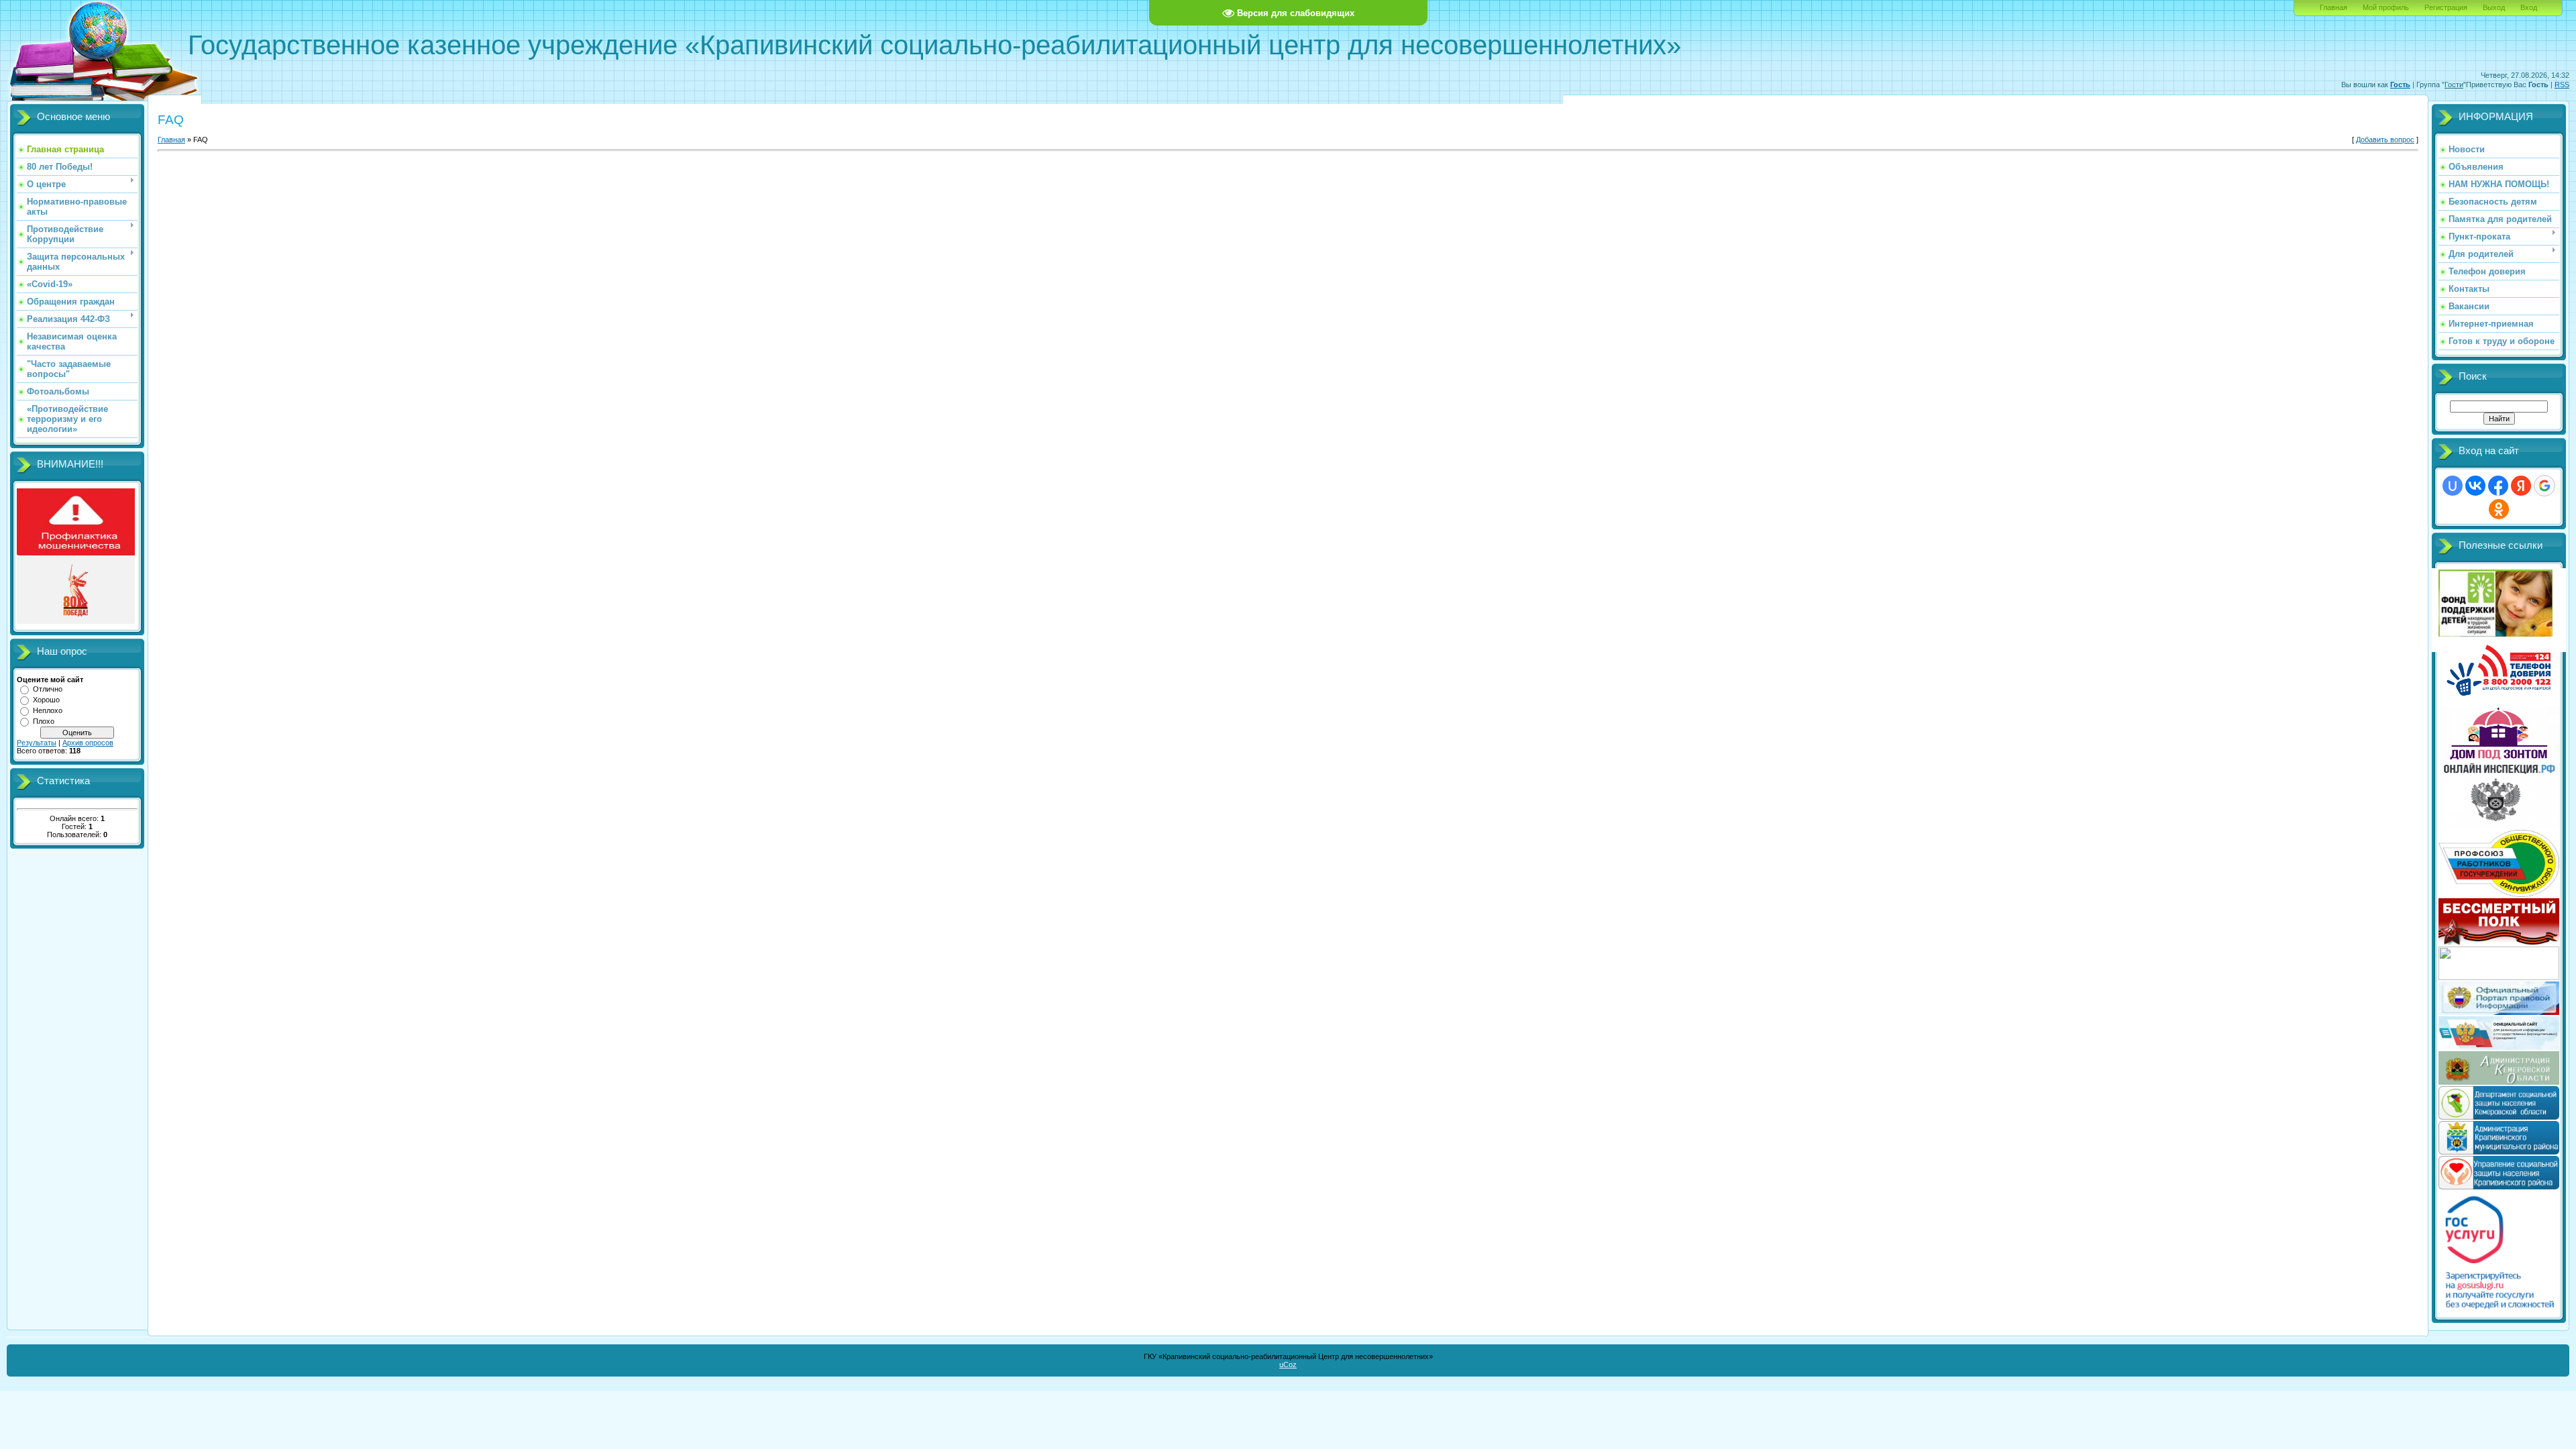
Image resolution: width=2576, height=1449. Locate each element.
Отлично (48, 689)
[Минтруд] (2499, 977)
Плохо (44, 721)
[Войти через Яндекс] (2521, 486)
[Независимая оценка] (2499, 1047)
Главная (2333, 7)
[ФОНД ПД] (2495, 634)
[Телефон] (2499, 702)
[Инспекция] (2499, 826)
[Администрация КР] (2499, 1152)
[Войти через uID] (2453, 486)
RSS (2562, 85)
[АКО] (2499, 1082)
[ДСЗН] (2499, 1117)
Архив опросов (88, 743)
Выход (2494, 7)
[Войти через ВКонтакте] (2475, 486)
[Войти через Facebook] (2498, 486)
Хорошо (46, 700)
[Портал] (2499, 1012)
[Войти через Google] (2544, 486)
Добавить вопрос (2385, 140)
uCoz (1288, 1364)
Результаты (37, 743)
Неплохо (48, 710)
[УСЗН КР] (2499, 1187)
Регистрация (2446, 7)
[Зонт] (2499, 757)
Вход (2529, 7)
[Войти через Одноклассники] (2499, 509)
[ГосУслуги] (2499, 1309)
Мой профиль (2386, 7)
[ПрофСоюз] (2499, 894)
